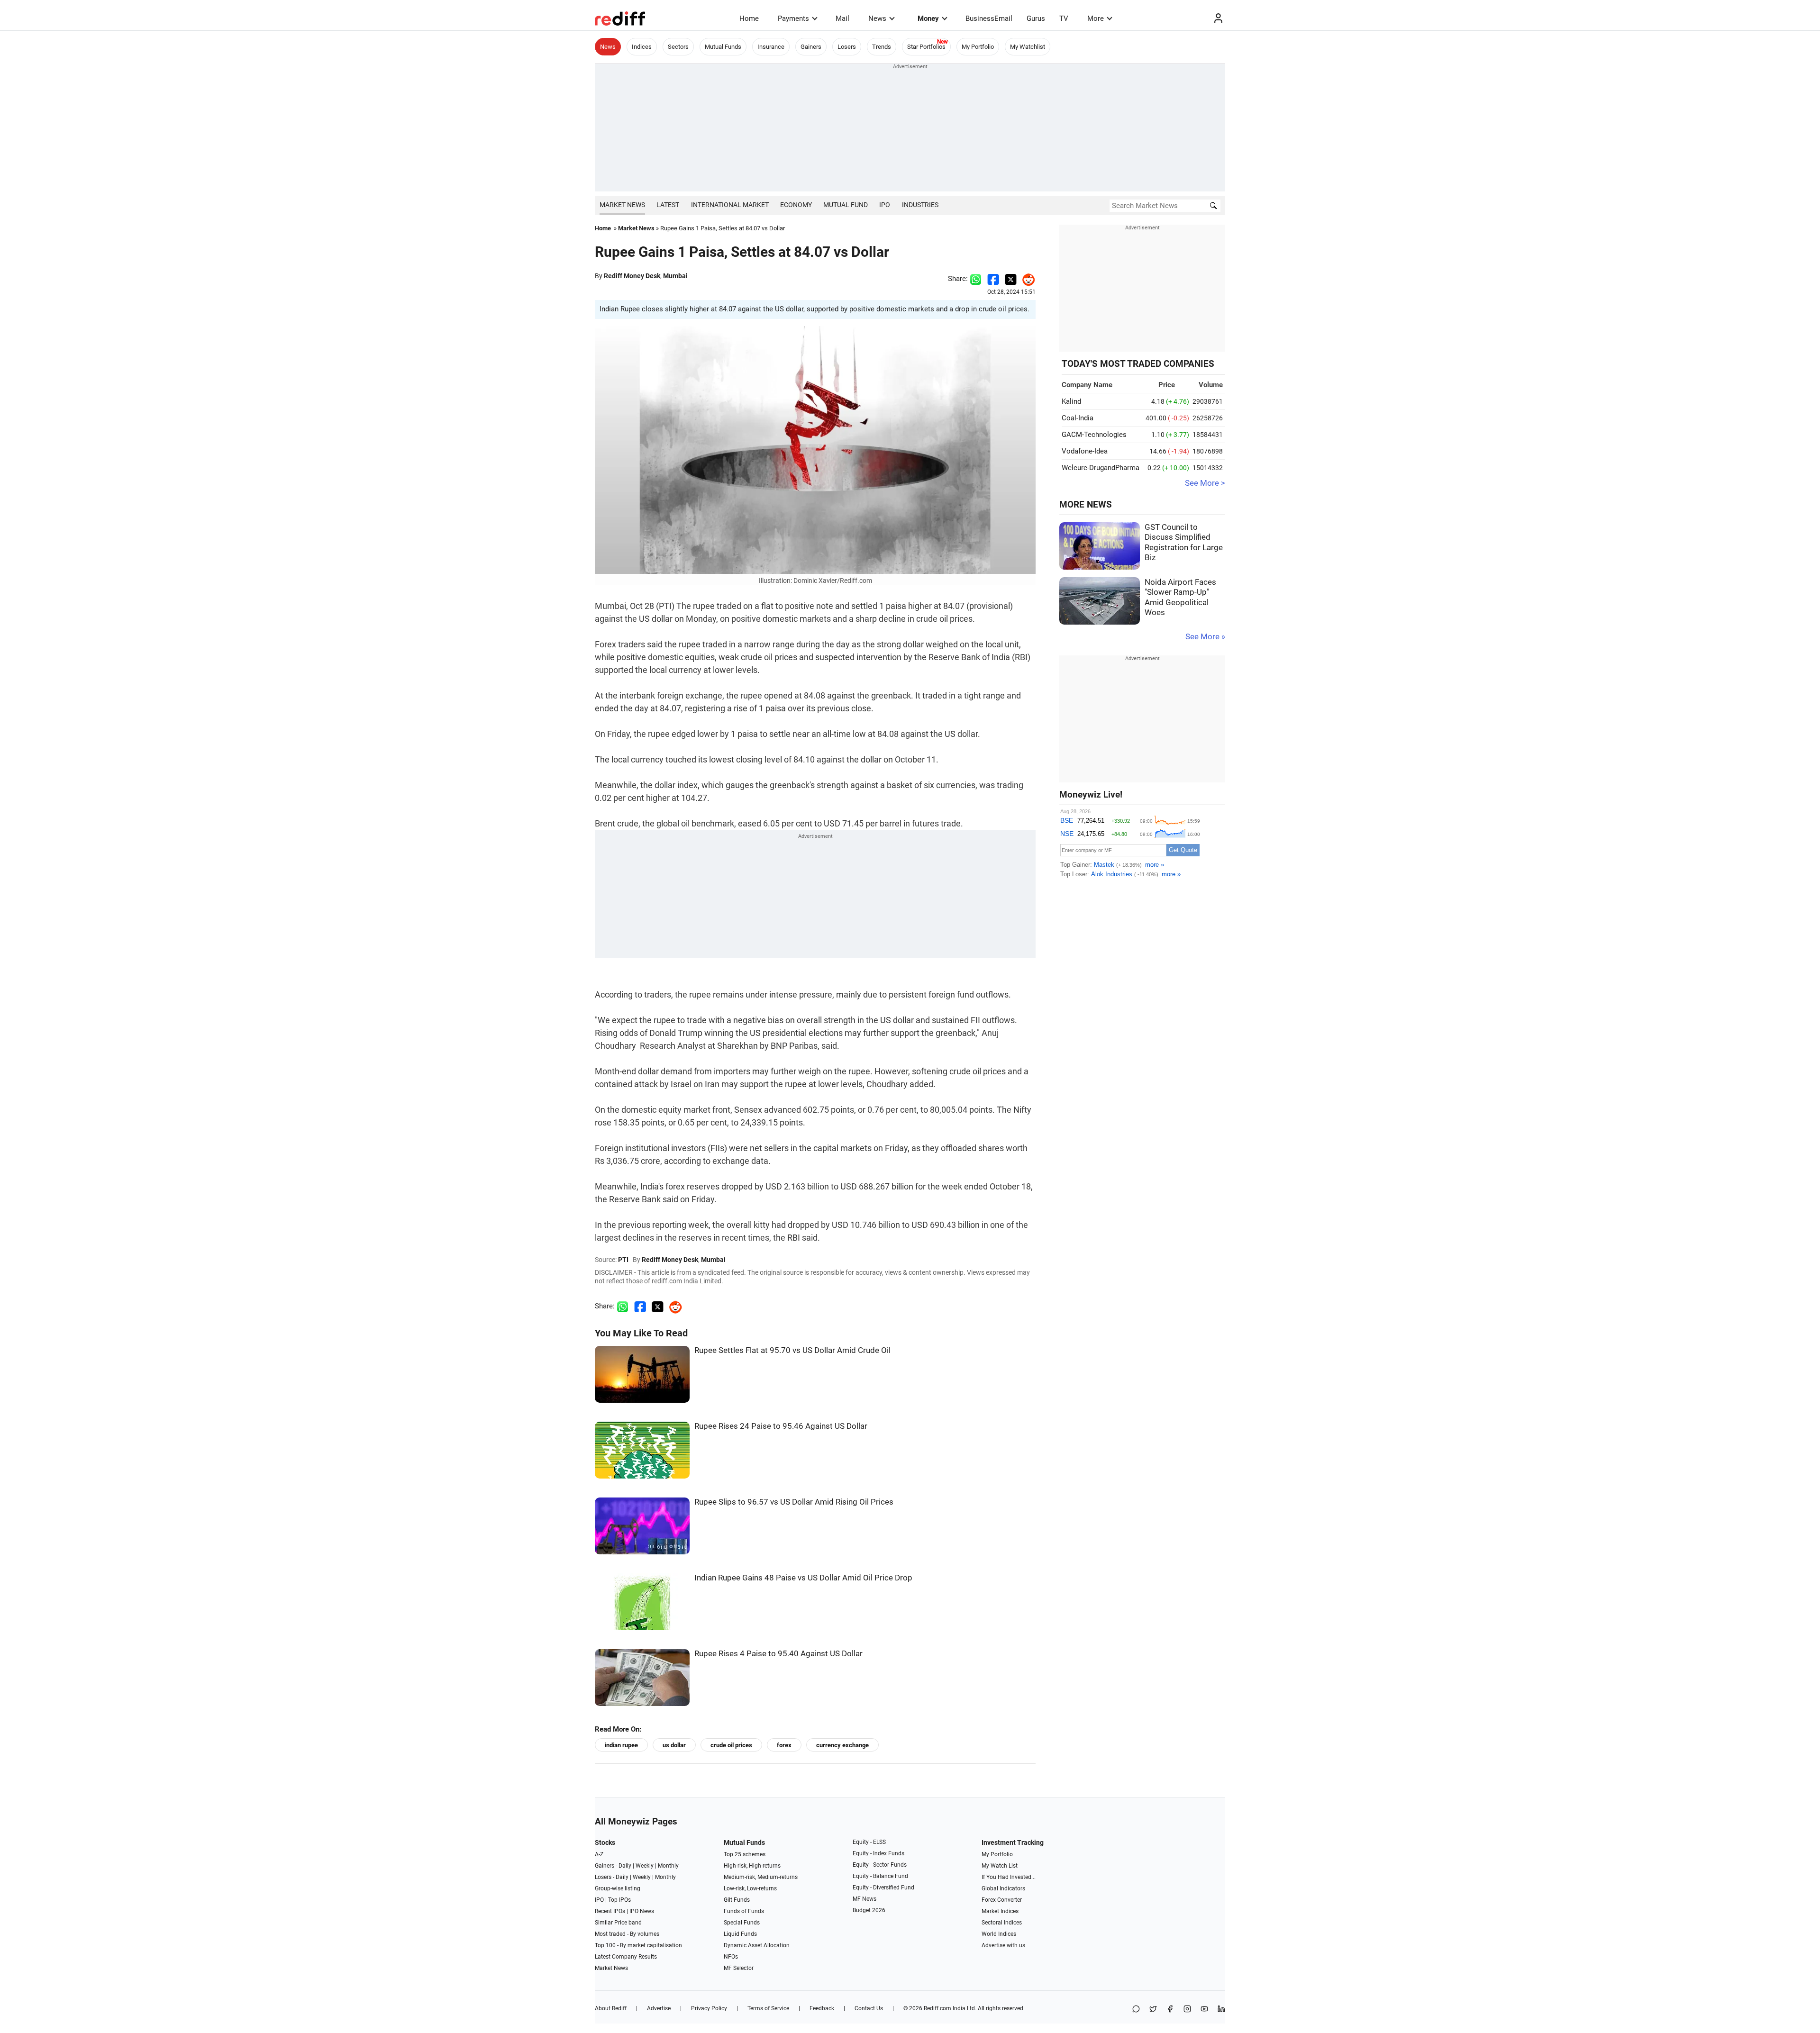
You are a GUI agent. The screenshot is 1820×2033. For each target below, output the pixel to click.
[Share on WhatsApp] (1136, 2010)
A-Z (599, 1854)
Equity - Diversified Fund (883, 1888)
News (877, 18)
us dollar (674, 1745)
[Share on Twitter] (1011, 279)
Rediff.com (937, 2008)
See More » (1205, 637)
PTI (623, 1260)
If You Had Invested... (1009, 1877)
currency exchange (842, 1745)
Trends (882, 47)
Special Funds (742, 1923)
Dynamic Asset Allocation (757, 1945)
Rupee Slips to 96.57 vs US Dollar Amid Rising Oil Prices (794, 1502)
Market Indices (1000, 1911)
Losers (847, 47)
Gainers (811, 47)
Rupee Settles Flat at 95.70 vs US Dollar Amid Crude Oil (792, 1350)
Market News (622, 205)
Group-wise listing (618, 1888)
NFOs (731, 1957)
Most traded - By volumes (627, 1934)
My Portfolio (978, 47)
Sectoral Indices (1002, 1923)
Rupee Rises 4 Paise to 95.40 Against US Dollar (778, 1654)
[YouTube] (1204, 2010)
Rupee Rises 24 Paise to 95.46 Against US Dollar (781, 1426)
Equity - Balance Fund (880, 1876)
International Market (730, 205)
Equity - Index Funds (878, 1853)
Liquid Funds (740, 1934)
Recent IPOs (610, 1911)
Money (928, 18)
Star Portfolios (926, 47)
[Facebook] (1170, 2010)
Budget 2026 (869, 1910)
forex (784, 1745)
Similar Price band (618, 1923)
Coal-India (1078, 418)
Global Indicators (1003, 1888)
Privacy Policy (709, 2008)
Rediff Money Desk (632, 276)
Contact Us (869, 2008)
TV (1064, 18)
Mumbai (675, 276)
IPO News (642, 1911)
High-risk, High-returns (752, 1866)
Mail (842, 18)
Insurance (771, 47)
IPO (885, 205)
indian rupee (621, 1745)
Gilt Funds (737, 1900)
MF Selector (739, 1968)
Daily (625, 1866)
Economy (796, 205)
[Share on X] (1153, 2010)
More (1096, 18)
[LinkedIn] (1221, 2010)
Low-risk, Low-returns (750, 1888)
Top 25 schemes (745, 1854)
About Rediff (611, 2008)
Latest (668, 205)
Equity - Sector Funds (880, 1865)
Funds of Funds (744, 1911)
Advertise (659, 2008)
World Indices (999, 1934)
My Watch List (1000, 1866)
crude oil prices (731, 1745)
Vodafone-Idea (1085, 451)
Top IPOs (619, 1900)
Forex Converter (1002, 1900)
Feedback (822, 2008)
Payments (793, 18)
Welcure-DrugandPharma (1101, 468)
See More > (1205, 483)
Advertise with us (1003, 1945)
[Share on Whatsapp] (976, 279)
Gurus (1036, 18)
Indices (642, 47)
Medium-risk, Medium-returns (761, 1877)
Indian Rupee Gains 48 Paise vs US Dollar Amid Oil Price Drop (803, 1578)
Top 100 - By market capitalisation (638, 1945)
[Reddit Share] (1026, 279)
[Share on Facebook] (993, 279)
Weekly (645, 1866)
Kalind (1071, 401)
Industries (920, 205)
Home (749, 18)
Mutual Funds (723, 47)
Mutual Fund (846, 205)
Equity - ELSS (869, 1842)
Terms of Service (768, 2008)
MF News (864, 1899)
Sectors (678, 47)
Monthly (668, 1866)
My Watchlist (1028, 47)
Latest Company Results (626, 1957)
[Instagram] (1187, 2010)
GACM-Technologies (1094, 435)
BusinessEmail (989, 18)
